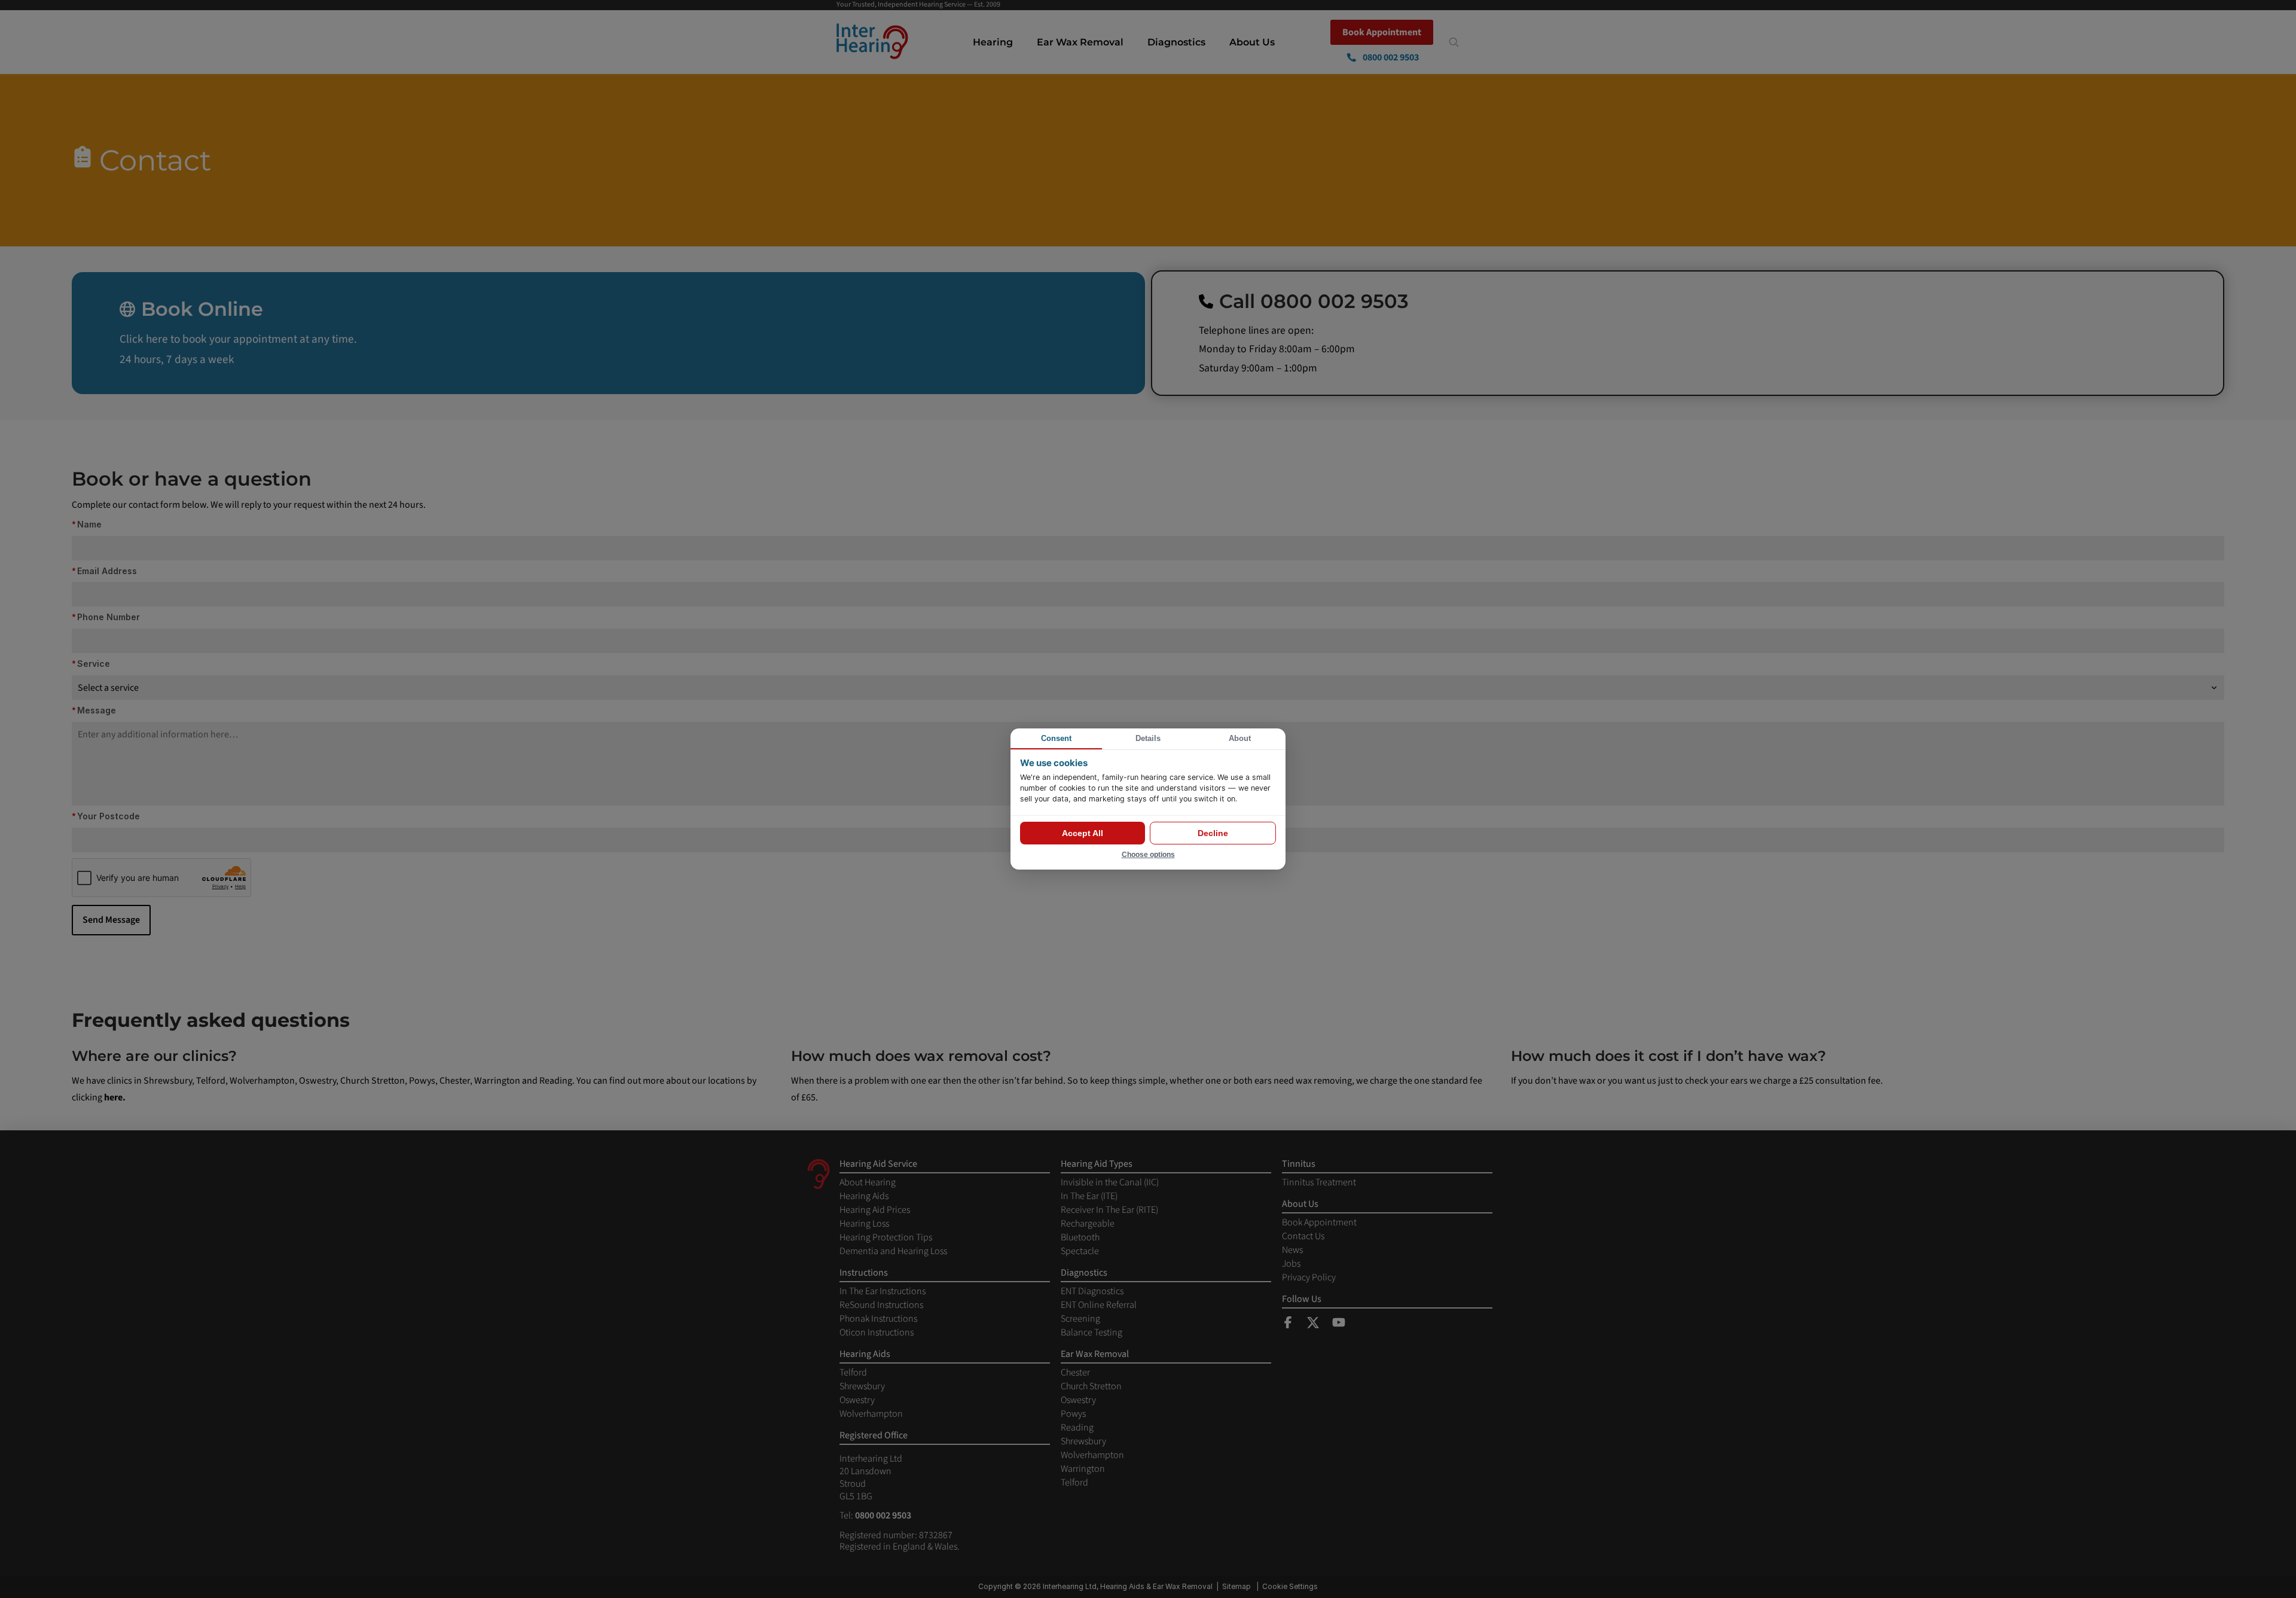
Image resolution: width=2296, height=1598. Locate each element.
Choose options (1148, 855)
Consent (1056, 738)
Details (1148, 738)
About (1240, 738)
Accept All (1083, 833)
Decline (1213, 833)
